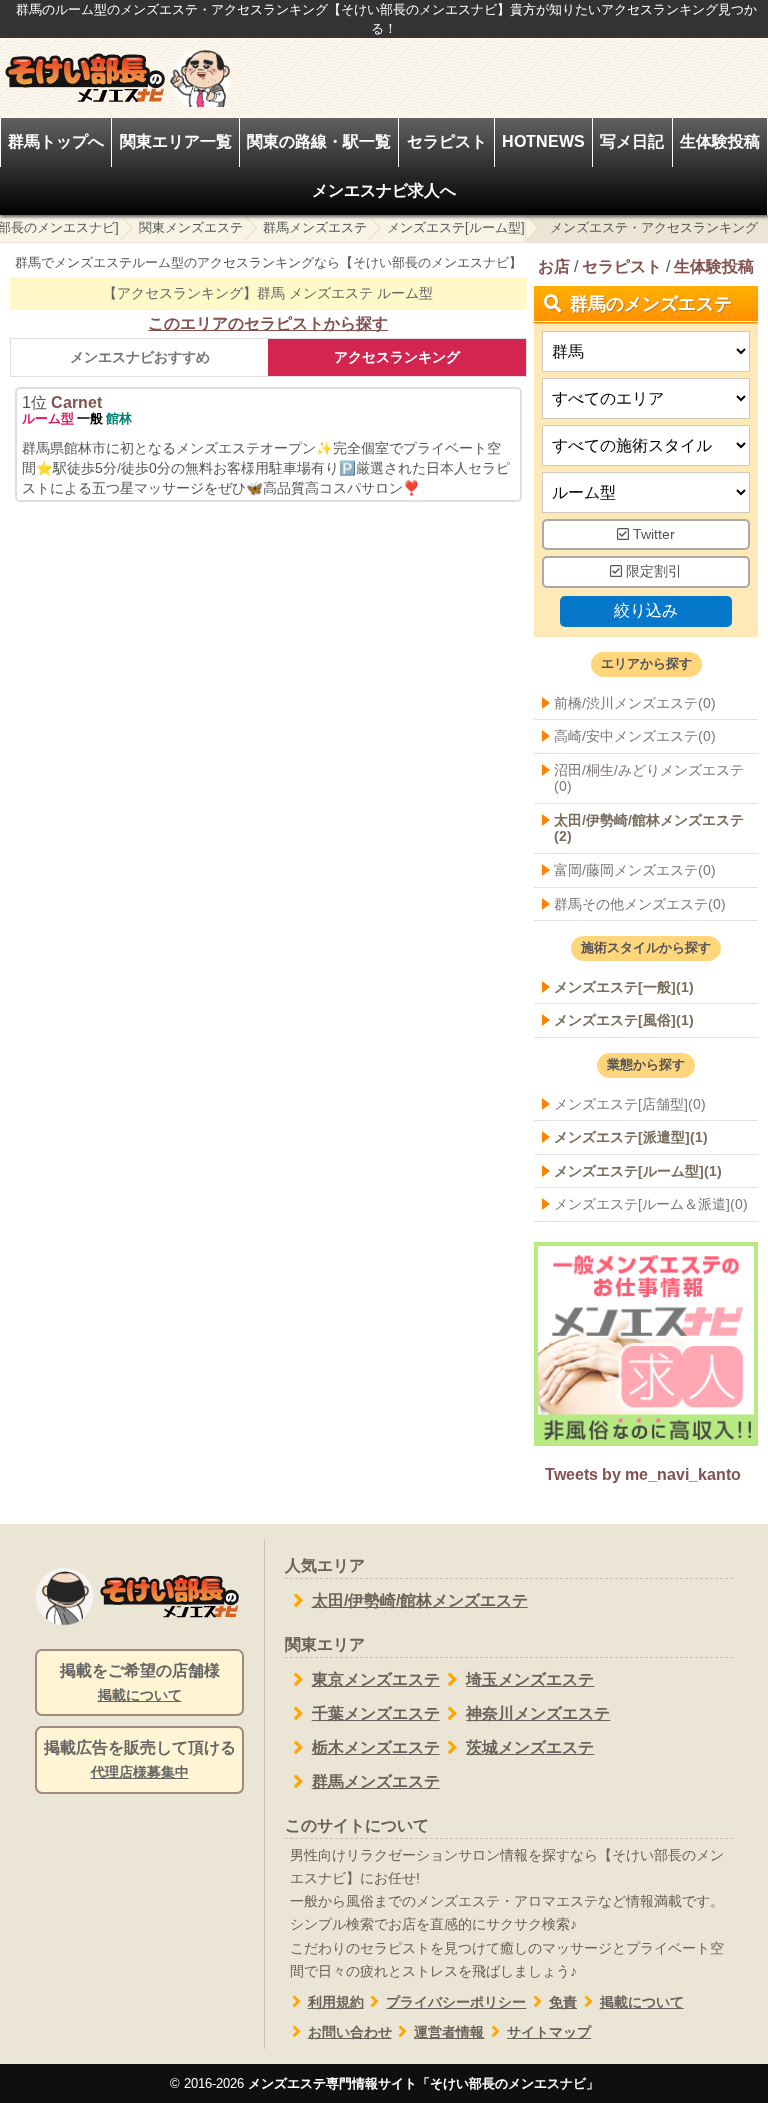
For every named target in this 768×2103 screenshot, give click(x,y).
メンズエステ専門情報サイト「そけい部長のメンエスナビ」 (423, 2083)
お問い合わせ (350, 2032)
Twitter (652, 533)
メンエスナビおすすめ (140, 357)
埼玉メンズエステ (530, 1679)
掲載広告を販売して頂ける (140, 1759)
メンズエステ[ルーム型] (456, 227)
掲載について (642, 2002)
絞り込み (646, 610)
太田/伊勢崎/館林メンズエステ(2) (649, 828)
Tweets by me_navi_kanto (643, 1474)
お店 (554, 266)
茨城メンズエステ (530, 1747)
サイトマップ (549, 2032)
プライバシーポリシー (456, 2002)
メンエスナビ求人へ (384, 190)
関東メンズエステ (191, 227)
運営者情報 (449, 2032)
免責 (563, 2002)
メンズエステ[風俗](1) (624, 1020)
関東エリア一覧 (176, 141)
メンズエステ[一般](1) (624, 987)
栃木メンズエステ (376, 1747)
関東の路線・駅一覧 (319, 141)
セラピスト (447, 141)
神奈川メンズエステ (538, 1713)
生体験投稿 (720, 141)
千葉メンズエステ (376, 1713)
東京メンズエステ (376, 1679)
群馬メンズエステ (315, 227)
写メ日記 (632, 141)
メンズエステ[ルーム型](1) (638, 1171)
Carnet (76, 402)
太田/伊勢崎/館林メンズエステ (420, 1600)
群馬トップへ (56, 141)
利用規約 (336, 2002)
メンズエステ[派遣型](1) (631, 1137)
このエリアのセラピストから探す (268, 323)
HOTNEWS (543, 141)
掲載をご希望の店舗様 (140, 1682)
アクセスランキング (397, 357)
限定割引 (652, 571)
